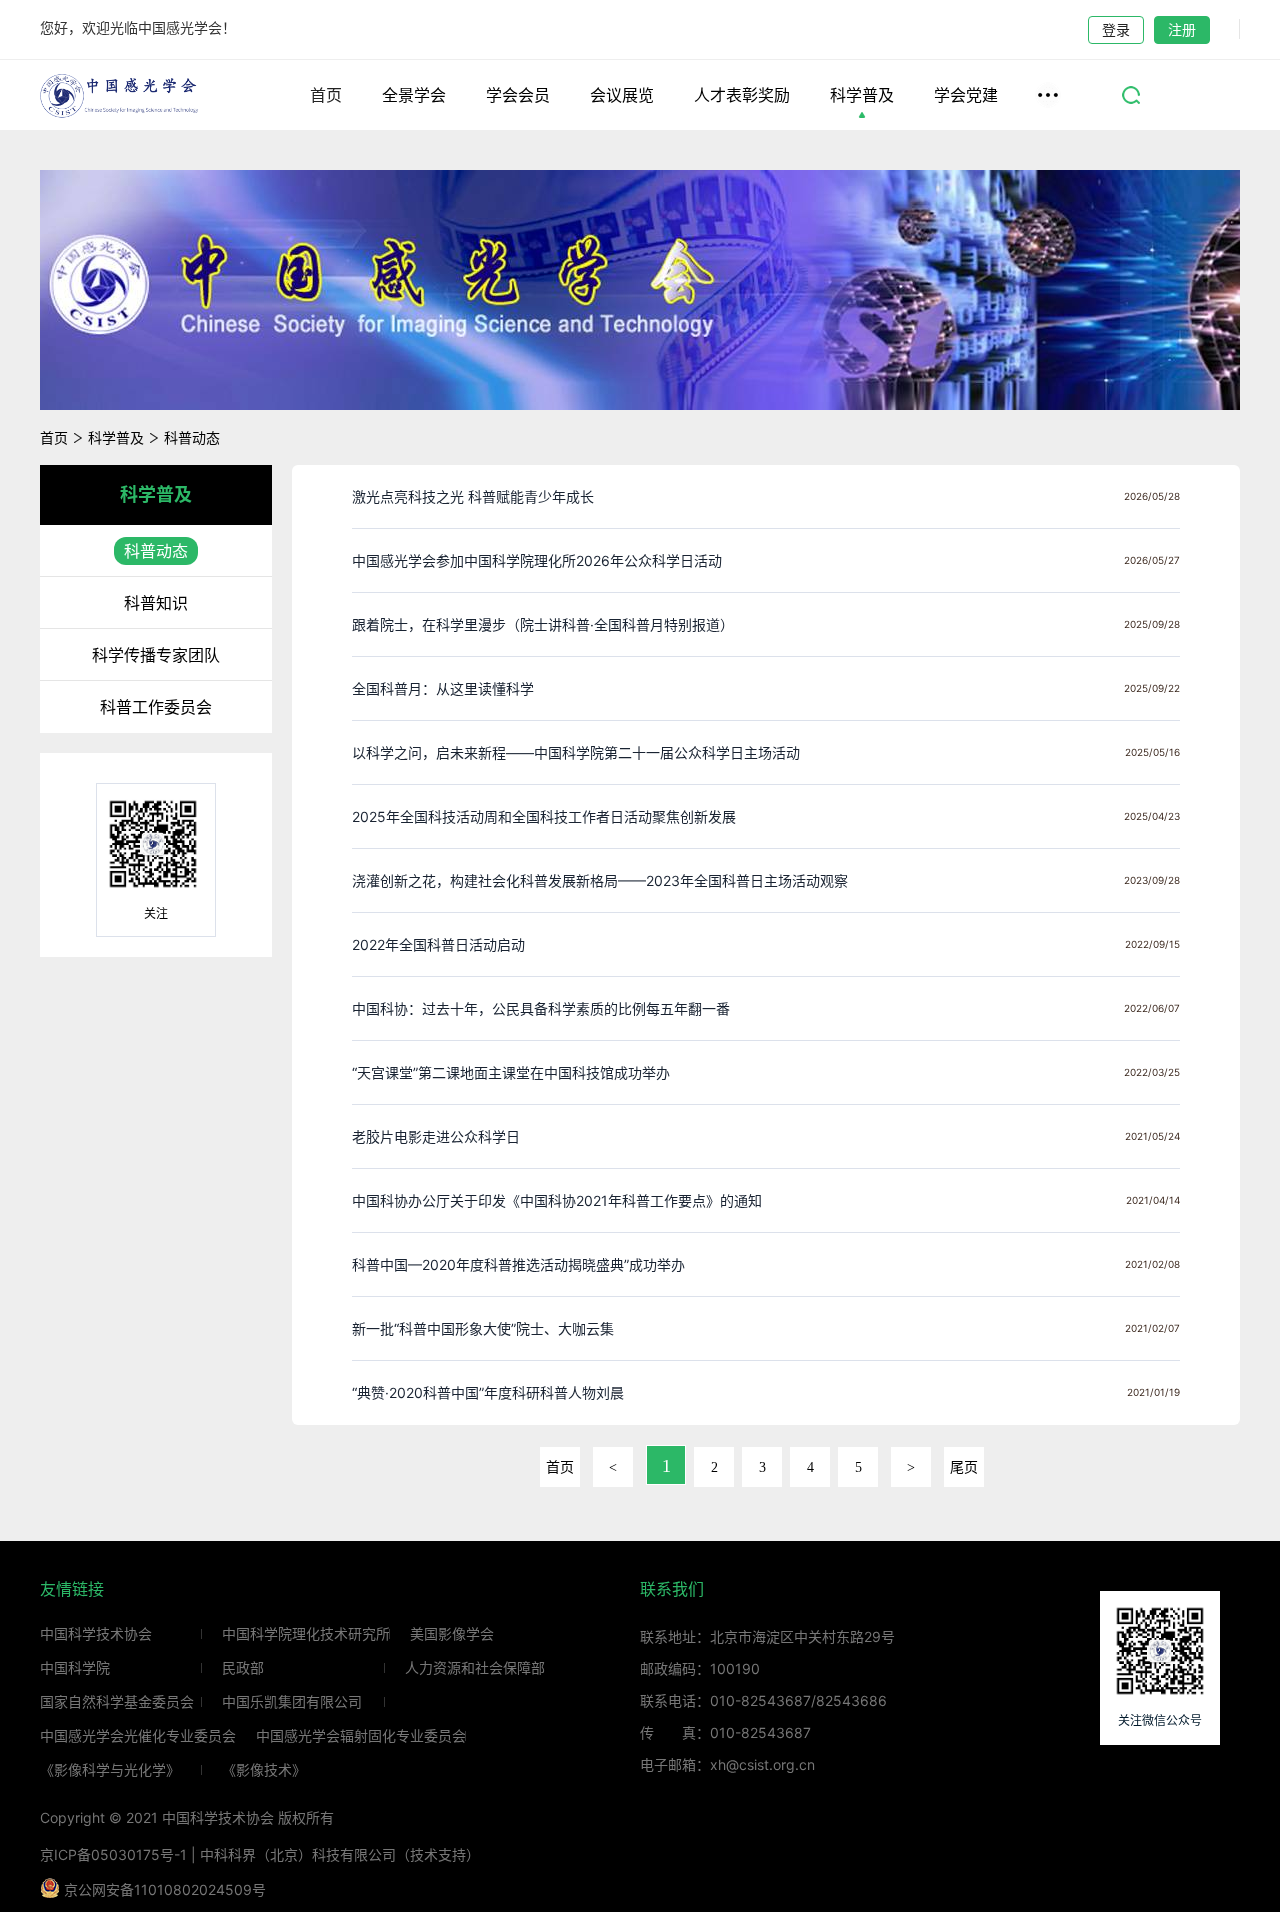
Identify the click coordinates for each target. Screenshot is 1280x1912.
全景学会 (414, 95)
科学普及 (862, 95)
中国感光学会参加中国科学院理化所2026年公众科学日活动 (537, 560)
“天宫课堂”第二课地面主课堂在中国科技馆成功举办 (511, 1072)
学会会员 (518, 95)
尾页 (964, 1467)
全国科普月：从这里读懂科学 (443, 688)
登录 (1116, 29)
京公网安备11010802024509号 (163, 1889)
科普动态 (192, 437)
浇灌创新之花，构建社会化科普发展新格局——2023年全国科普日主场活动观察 (600, 880)
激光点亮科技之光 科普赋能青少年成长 (473, 496)
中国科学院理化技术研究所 (306, 1634)
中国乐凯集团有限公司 (292, 1702)
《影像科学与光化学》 (110, 1770)
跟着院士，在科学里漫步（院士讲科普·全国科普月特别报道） (543, 624)
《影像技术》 (264, 1770)
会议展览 (622, 95)
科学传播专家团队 (156, 655)
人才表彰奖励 (742, 95)
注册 (1182, 29)
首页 (326, 95)
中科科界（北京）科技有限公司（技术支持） (340, 1854)
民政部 (243, 1668)
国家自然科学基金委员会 (117, 1702)
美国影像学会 (452, 1634)
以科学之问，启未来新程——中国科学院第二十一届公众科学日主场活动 (576, 752)
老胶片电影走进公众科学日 (436, 1136)
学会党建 (966, 95)
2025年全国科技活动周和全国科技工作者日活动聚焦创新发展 (544, 816)
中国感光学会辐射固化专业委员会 (361, 1736)
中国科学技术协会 (96, 1634)
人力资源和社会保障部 (475, 1668)
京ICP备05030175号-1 (113, 1854)
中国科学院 (75, 1668)
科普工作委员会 (156, 707)
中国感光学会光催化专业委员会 (138, 1736)
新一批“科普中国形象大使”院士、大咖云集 (483, 1328)
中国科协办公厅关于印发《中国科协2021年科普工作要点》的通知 (557, 1200)
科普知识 (156, 603)
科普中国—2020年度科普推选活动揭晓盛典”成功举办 (518, 1264)
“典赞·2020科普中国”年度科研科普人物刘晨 (488, 1392)
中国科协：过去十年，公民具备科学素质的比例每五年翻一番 (541, 1008)
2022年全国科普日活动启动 (438, 944)
